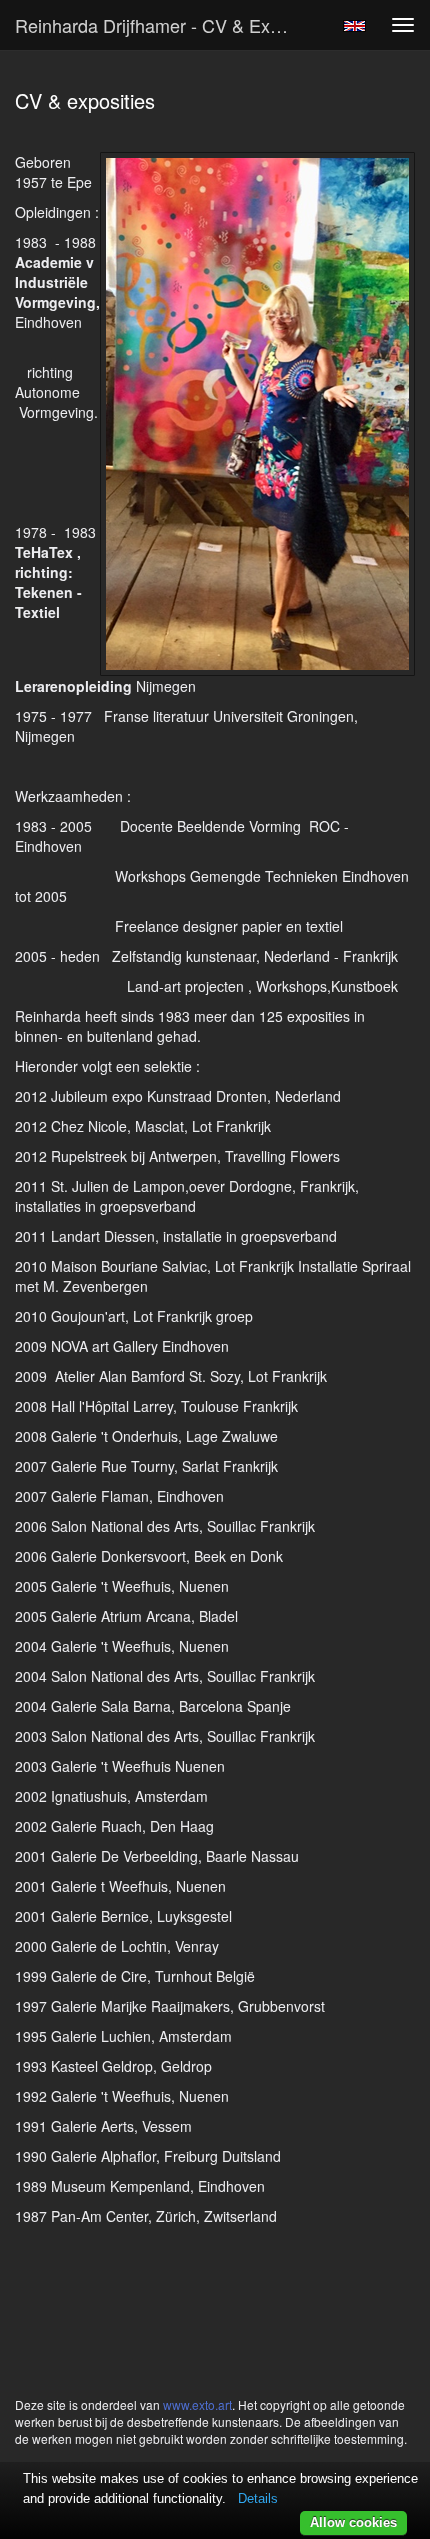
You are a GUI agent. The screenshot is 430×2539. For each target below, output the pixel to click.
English (354, 26)
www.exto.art (197, 2404)
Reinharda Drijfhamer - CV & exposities (163, 25)
